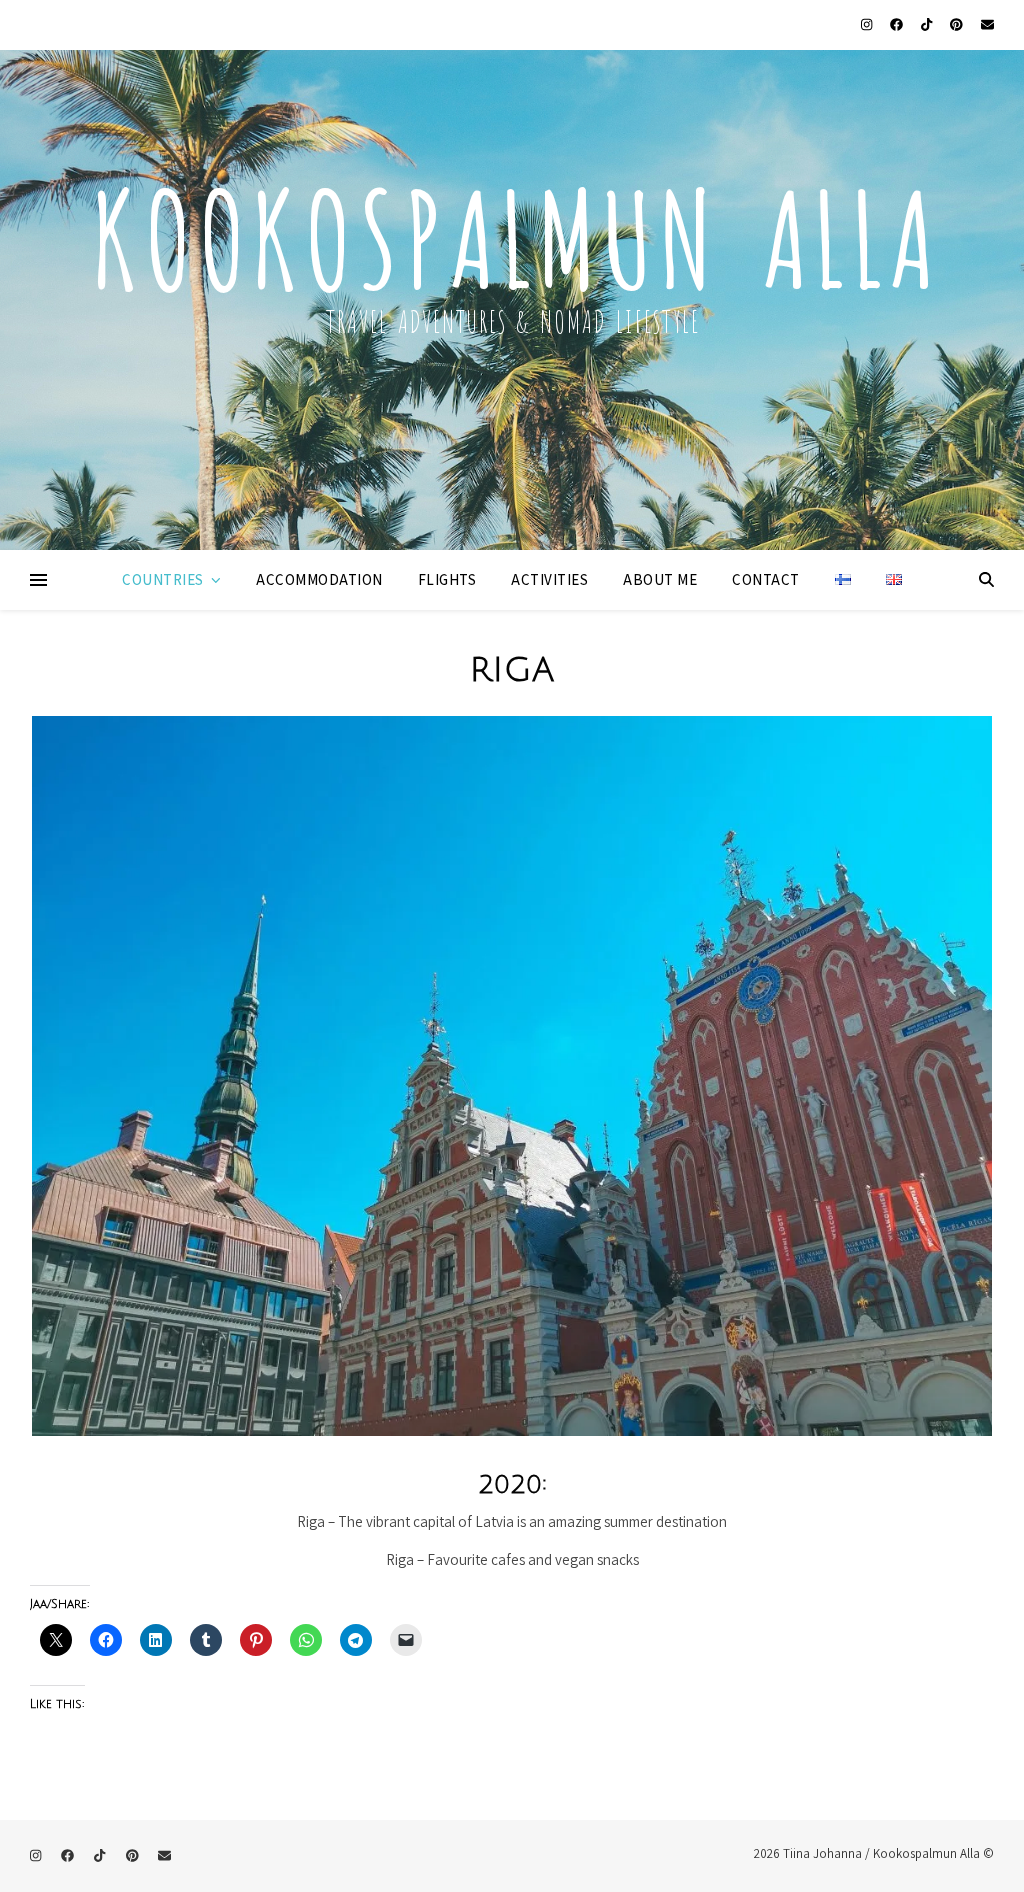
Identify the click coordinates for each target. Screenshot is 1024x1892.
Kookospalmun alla (512, 229)
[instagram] (868, 24)
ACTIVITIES (549, 579)
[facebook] (898, 24)
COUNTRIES (163, 579)
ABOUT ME (660, 579)
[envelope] (987, 24)
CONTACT (766, 579)
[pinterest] (958, 24)
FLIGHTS (447, 579)
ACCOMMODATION (319, 579)
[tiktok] (928, 24)
